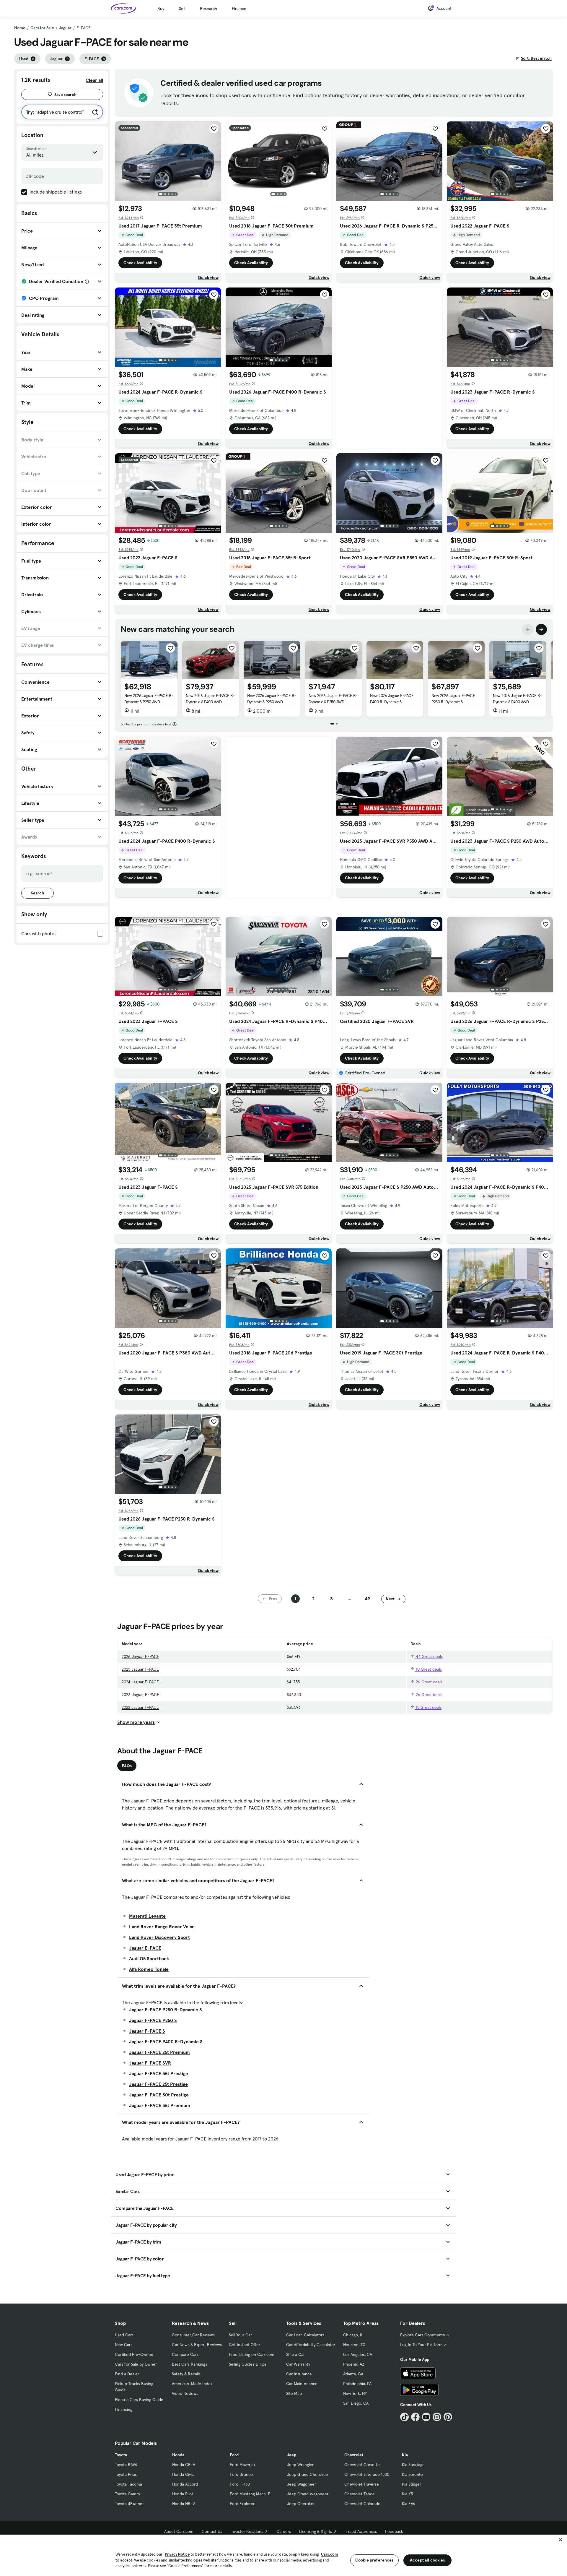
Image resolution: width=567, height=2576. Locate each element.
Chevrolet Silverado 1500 (367, 2474)
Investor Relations (247, 2531)
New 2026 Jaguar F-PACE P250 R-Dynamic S (453, 699)
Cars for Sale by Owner (136, 2364)
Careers (284, 2531)
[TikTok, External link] (404, 2417)
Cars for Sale (42, 28)
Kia (405, 2455)
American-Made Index (192, 2384)
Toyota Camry (127, 2494)
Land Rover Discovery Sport (159, 1937)
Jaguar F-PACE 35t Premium (160, 2105)
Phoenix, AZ (354, 2364)
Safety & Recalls (186, 2374)
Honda (178, 2455)
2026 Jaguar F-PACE (140, 1656)
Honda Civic (183, 2474)
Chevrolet (354, 2455)
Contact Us (212, 2531)
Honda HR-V (184, 2504)
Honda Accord (185, 2484)
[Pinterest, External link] (448, 2417)
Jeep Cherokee (301, 2504)
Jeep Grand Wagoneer (308, 2494)
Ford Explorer (242, 2504)
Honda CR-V (184, 2465)
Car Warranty (298, 2364)
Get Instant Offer (245, 2345)
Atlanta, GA (353, 2374)
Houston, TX (354, 2345)
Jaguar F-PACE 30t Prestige (159, 2095)
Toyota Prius (126, 2474)
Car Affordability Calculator (311, 2345)
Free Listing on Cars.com (252, 2354)
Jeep (292, 2455)
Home (20, 28)
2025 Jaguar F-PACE (140, 1669)
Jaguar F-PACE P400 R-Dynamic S (166, 2041)
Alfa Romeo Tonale (149, 1969)
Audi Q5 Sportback (149, 1958)
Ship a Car (295, 2354)
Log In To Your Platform (421, 2345)
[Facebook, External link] (415, 2417)
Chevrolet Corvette (362, 2465)
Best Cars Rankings (189, 2364)
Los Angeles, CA (358, 2354)
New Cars (124, 2345)
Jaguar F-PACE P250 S (153, 2020)
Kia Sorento (412, 2474)
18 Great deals (428, 1707)
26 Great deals (428, 1682)
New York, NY (355, 2393)
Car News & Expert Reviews (197, 2345)
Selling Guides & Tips (248, 2364)
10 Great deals (428, 1669)
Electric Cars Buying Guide (139, 2400)
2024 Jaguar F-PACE (140, 1682)
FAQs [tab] (127, 1766)
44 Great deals (429, 1656)
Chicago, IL (353, 2335)
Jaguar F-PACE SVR (150, 2063)
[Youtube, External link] (426, 2417)
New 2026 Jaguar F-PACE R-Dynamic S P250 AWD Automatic (149, 702)
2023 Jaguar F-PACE (140, 1695)
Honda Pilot (183, 2494)
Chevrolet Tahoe (360, 2494)
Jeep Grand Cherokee (308, 2474)
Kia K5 (407, 2494)
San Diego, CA (356, 2403)
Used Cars (124, 2335)
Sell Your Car (240, 2335)
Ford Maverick (243, 2465)
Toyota (121, 2455)
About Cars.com (179, 2531)
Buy (161, 9)
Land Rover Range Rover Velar (162, 1927)
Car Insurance (299, 2374)
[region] (283, 2555)
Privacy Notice (177, 2554)
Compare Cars (185, 2354)
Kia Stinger (412, 2484)
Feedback (394, 2531)
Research (208, 9)
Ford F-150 (240, 2484)
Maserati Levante (147, 1916)
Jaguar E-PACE (145, 1948)
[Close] (561, 2540)
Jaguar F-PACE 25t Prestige (158, 2084)
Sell (182, 9)
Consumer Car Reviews (193, 2335)
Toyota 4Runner (129, 2504)
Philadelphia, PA (357, 2384)
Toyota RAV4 (126, 2465)
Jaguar (65, 28)
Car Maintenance (302, 2384)
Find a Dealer (127, 2374)
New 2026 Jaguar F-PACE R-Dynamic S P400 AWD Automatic (210, 702)
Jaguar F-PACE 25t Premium (159, 2052)
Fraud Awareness (361, 2531)
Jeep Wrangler (300, 2465)
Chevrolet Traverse (362, 2484)
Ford (234, 2455)
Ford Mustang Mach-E (250, 2494)
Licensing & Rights (316, 2531)
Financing (124, 2409)
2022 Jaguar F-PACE (140, 1707)
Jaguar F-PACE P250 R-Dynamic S (166, 2010)
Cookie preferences (374, 2560)
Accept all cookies (427, 2560)
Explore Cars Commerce (423, 2335)
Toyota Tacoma (128, 2484)
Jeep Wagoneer (302, 2484)
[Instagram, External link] (437, 2417)
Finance (239, 9)
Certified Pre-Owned (134, 2354)
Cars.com (329, 2554)
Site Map (294, 2393)
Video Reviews (185, 2393)
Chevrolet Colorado (362, 2504)
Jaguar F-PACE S (147, 2031)
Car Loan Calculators (305, 2335)
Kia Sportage (413, 2465)
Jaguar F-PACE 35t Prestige (159, 2073)
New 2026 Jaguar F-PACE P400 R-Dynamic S (392, 699)
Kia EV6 (409, 2504)
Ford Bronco (241, 2474)
